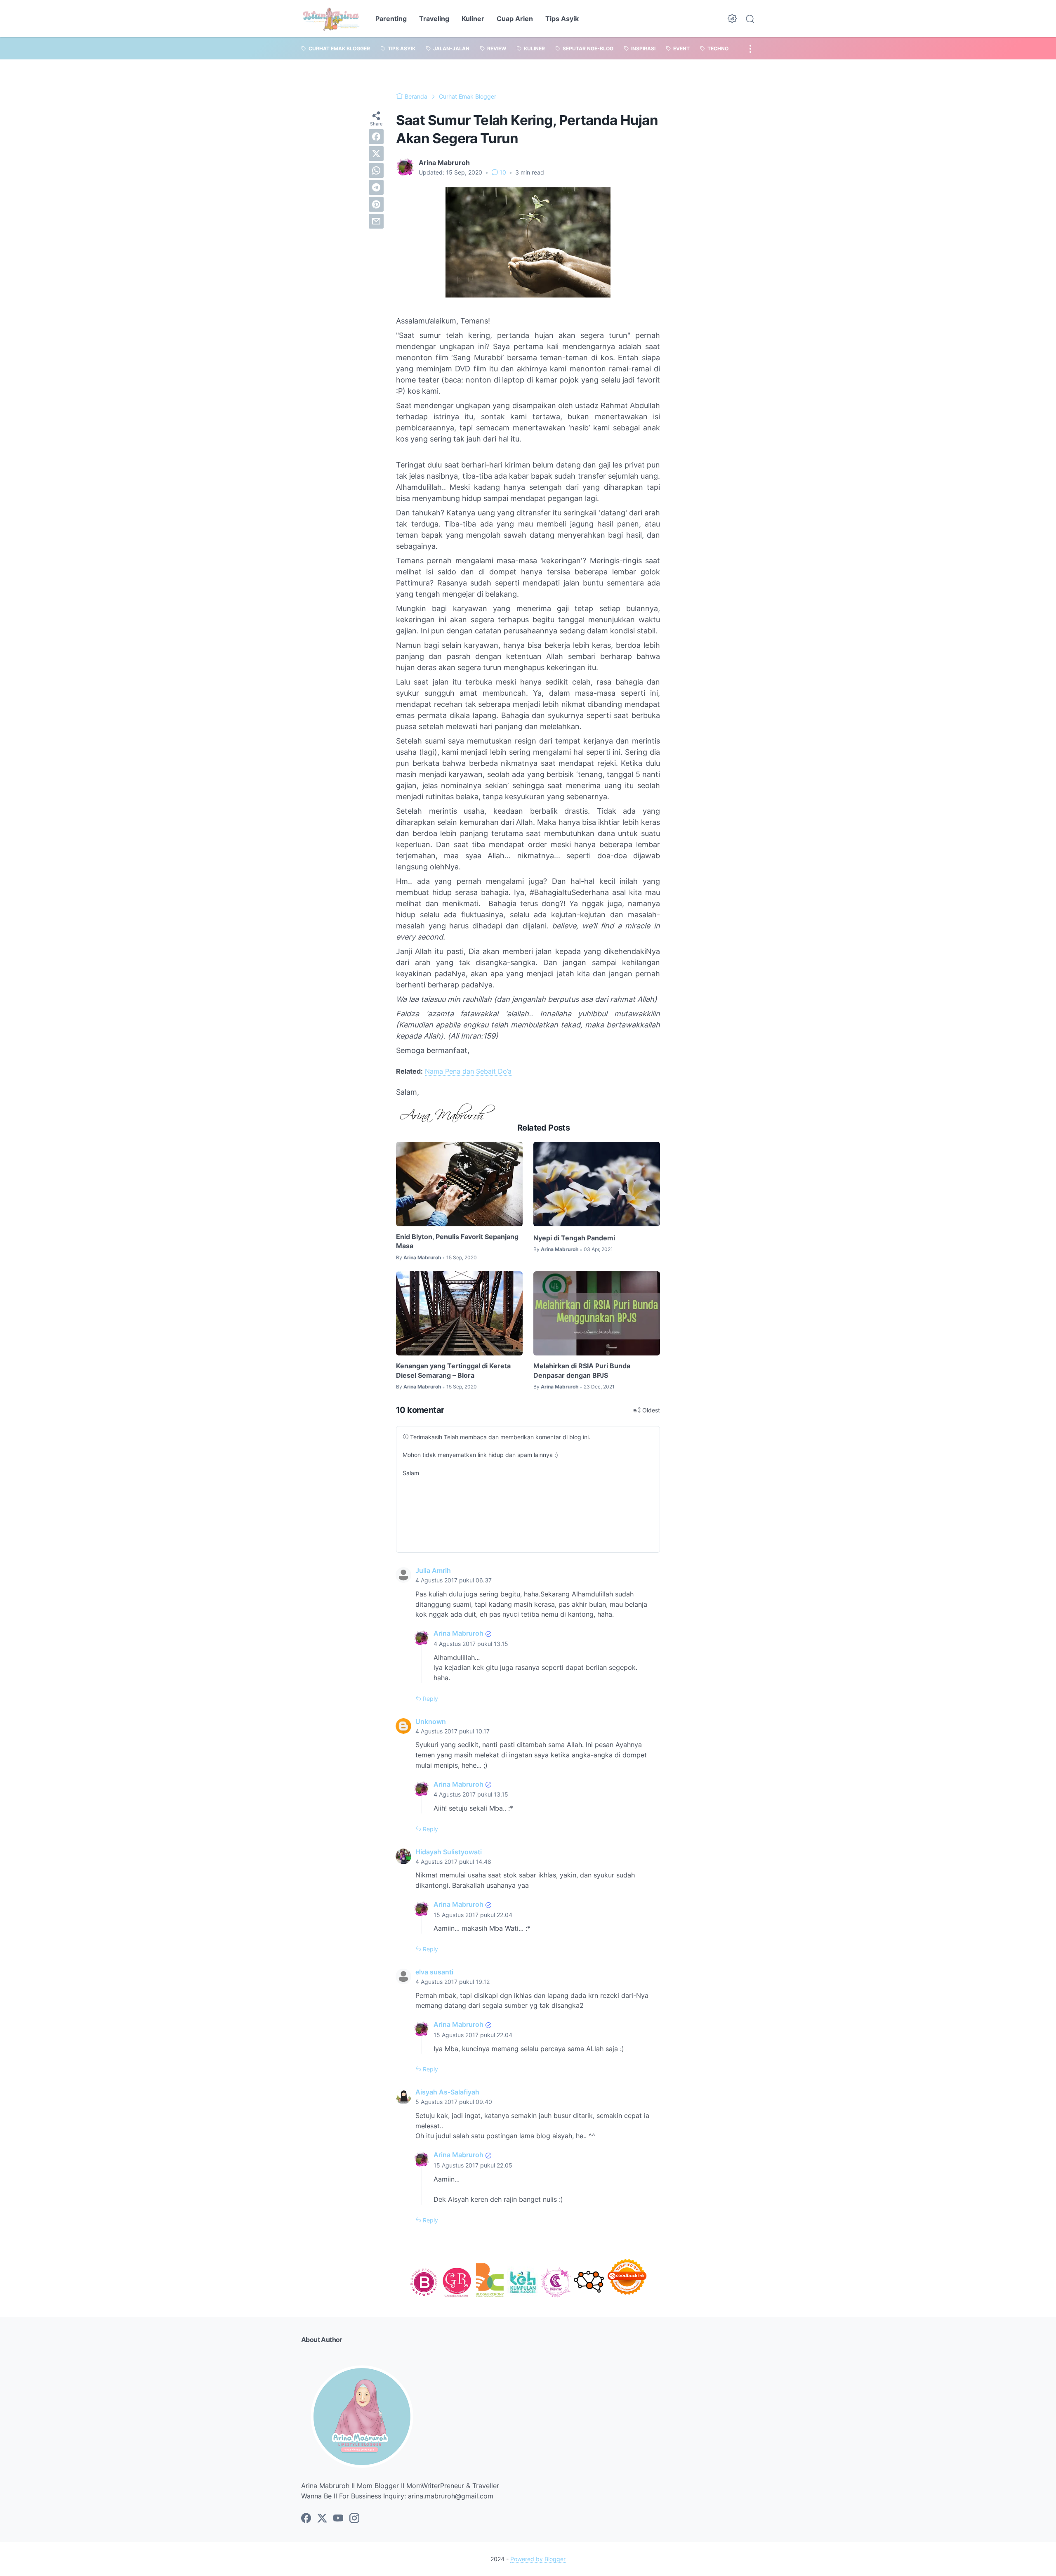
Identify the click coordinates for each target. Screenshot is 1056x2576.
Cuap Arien (515, 19)
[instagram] (354, 2519)
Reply (430, 1699)
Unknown (431, 1721)
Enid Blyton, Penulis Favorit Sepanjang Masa (457, 1241)
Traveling (434, 19)
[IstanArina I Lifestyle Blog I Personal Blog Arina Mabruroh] (331, 19)
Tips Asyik (562, 19)
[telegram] (376, 187)
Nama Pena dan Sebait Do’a (468, 1071)
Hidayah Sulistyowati (449, 1852)
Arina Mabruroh (458, 1633)
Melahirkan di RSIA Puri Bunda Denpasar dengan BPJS (582, 1370)
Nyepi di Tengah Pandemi (574, 1238)
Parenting (391, 19)
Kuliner (473, 19)
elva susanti (434, 1972)
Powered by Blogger (538, 2559)
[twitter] (376, 153)
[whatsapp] (376, 170)
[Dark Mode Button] (732, 19)
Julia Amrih (433, 1570)
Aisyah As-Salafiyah (447, 2092)
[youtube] (338, 2519)
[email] (376, 221)
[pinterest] (376, 204)
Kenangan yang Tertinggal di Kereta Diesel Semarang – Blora (453, 1370)
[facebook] (376, 137)
